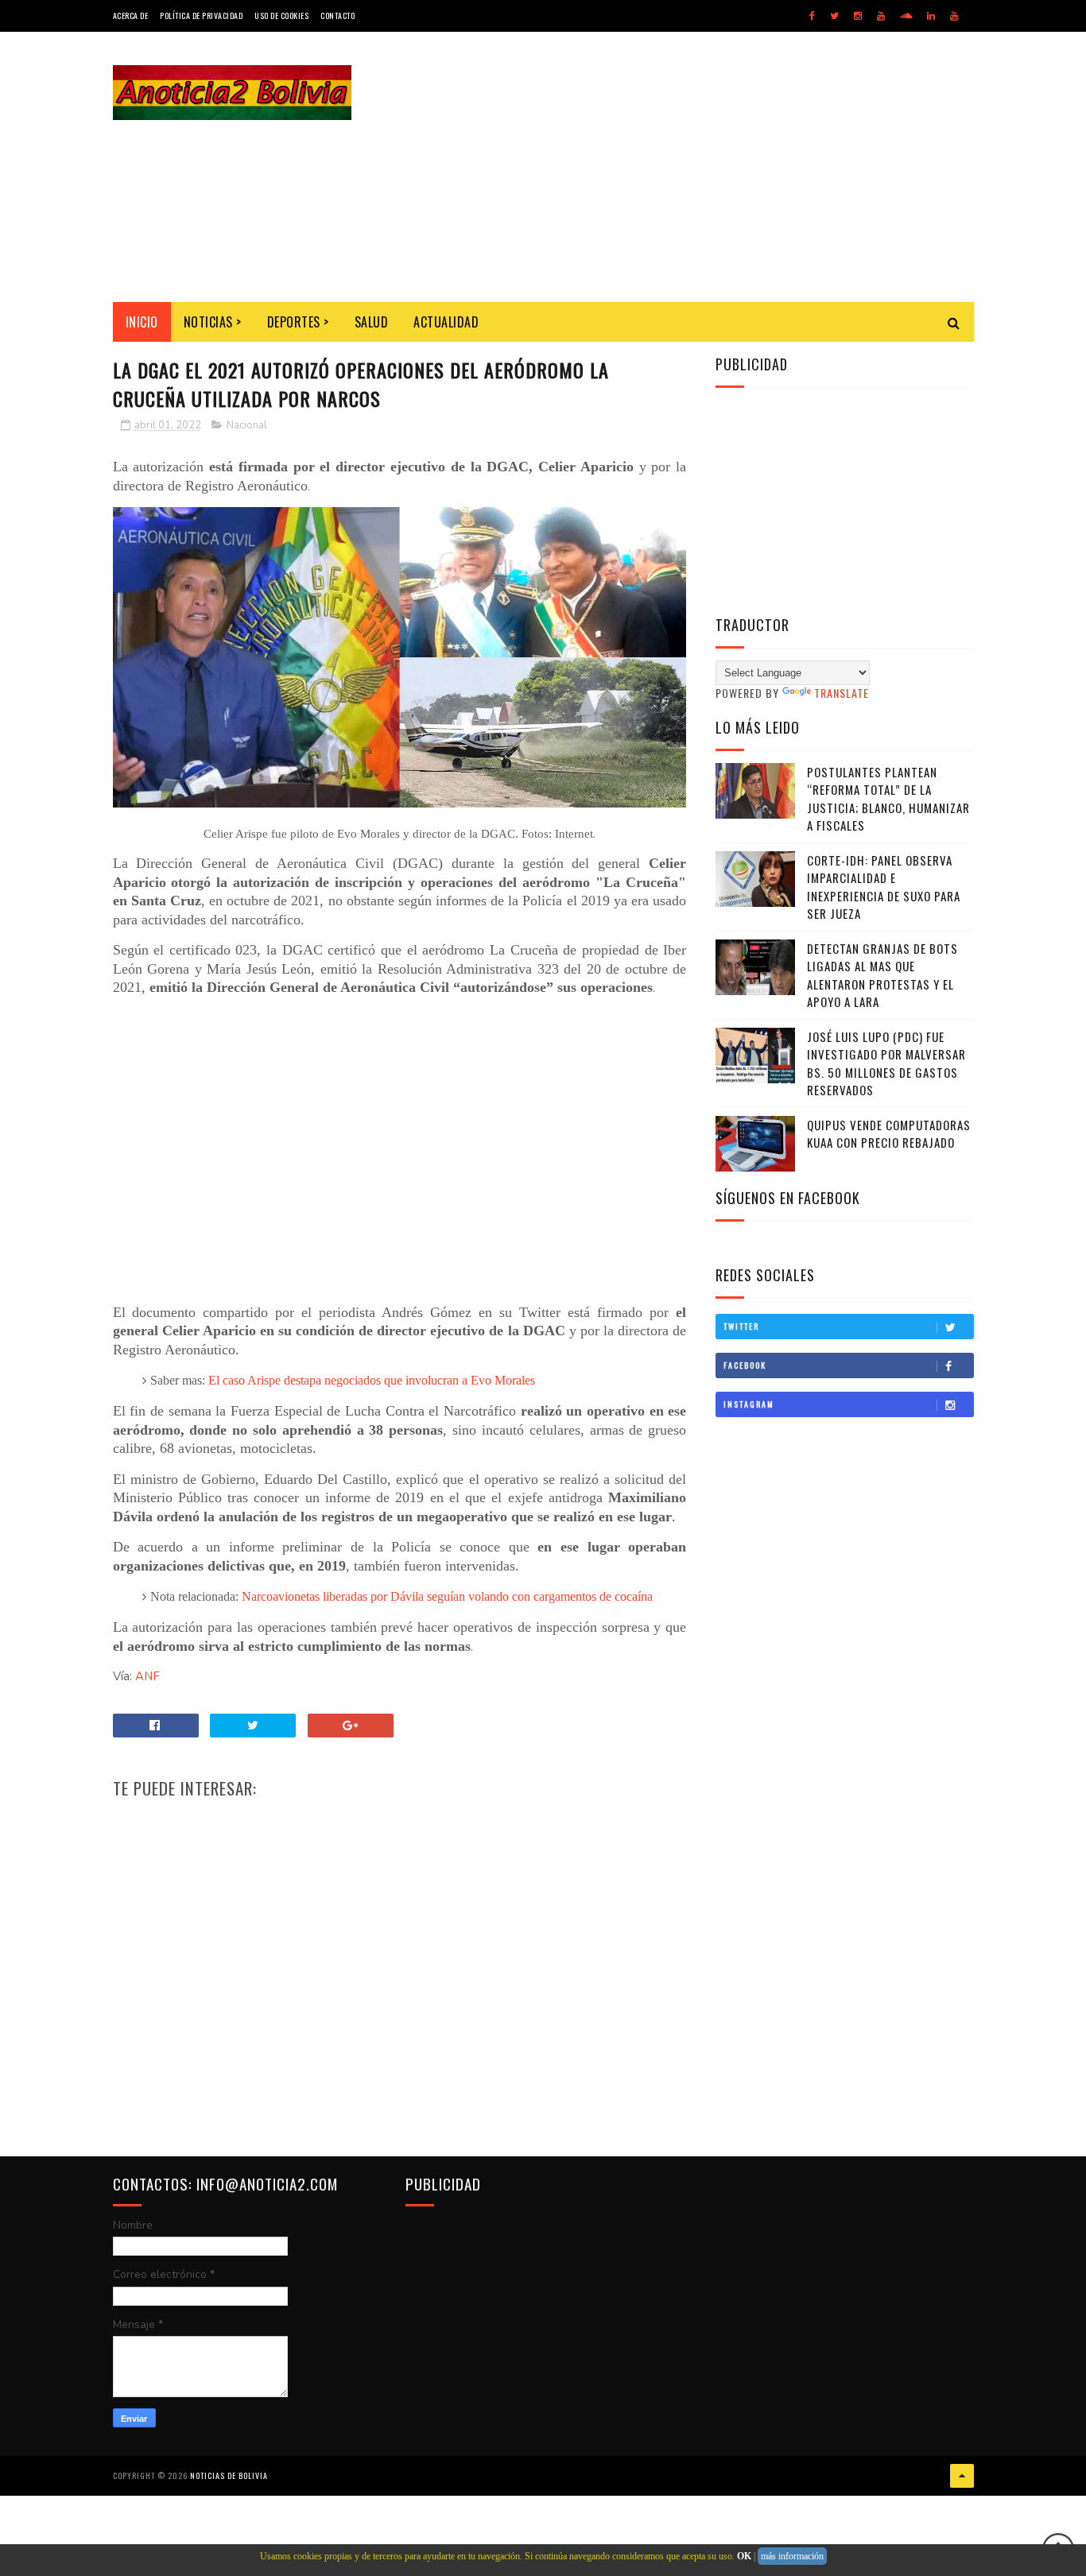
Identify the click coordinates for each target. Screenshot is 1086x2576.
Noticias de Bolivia (229, 2475)
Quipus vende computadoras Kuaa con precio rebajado (889, 1134)
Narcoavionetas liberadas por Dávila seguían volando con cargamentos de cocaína (447, 1596)
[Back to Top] (962, 2476)
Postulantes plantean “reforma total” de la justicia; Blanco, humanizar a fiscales (888, 799)
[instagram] (858, 16)
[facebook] (812, 16)
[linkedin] (931, 16)
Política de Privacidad (201, 15)
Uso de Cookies (281, 15)
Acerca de (131, 15)
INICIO (142, 322)
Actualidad (446, 322)
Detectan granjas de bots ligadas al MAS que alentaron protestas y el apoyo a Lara (882, 975)
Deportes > (298, 322)
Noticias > (213, 322)
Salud (372, 322)
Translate (842, 693)
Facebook (745, 1365)
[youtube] (881, 16)
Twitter (741, 1326)
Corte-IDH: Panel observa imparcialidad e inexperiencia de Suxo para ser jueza (884, 887)
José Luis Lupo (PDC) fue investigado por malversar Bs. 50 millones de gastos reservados (886, 1063)
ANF (147, 1676)
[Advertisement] (685, 167)
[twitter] (834, 16)
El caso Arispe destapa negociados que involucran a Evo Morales (372, 1380)
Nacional (247, 425)
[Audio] (906, 16)
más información (792, 2556)
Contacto (337, 15)
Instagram (749, 1404)
